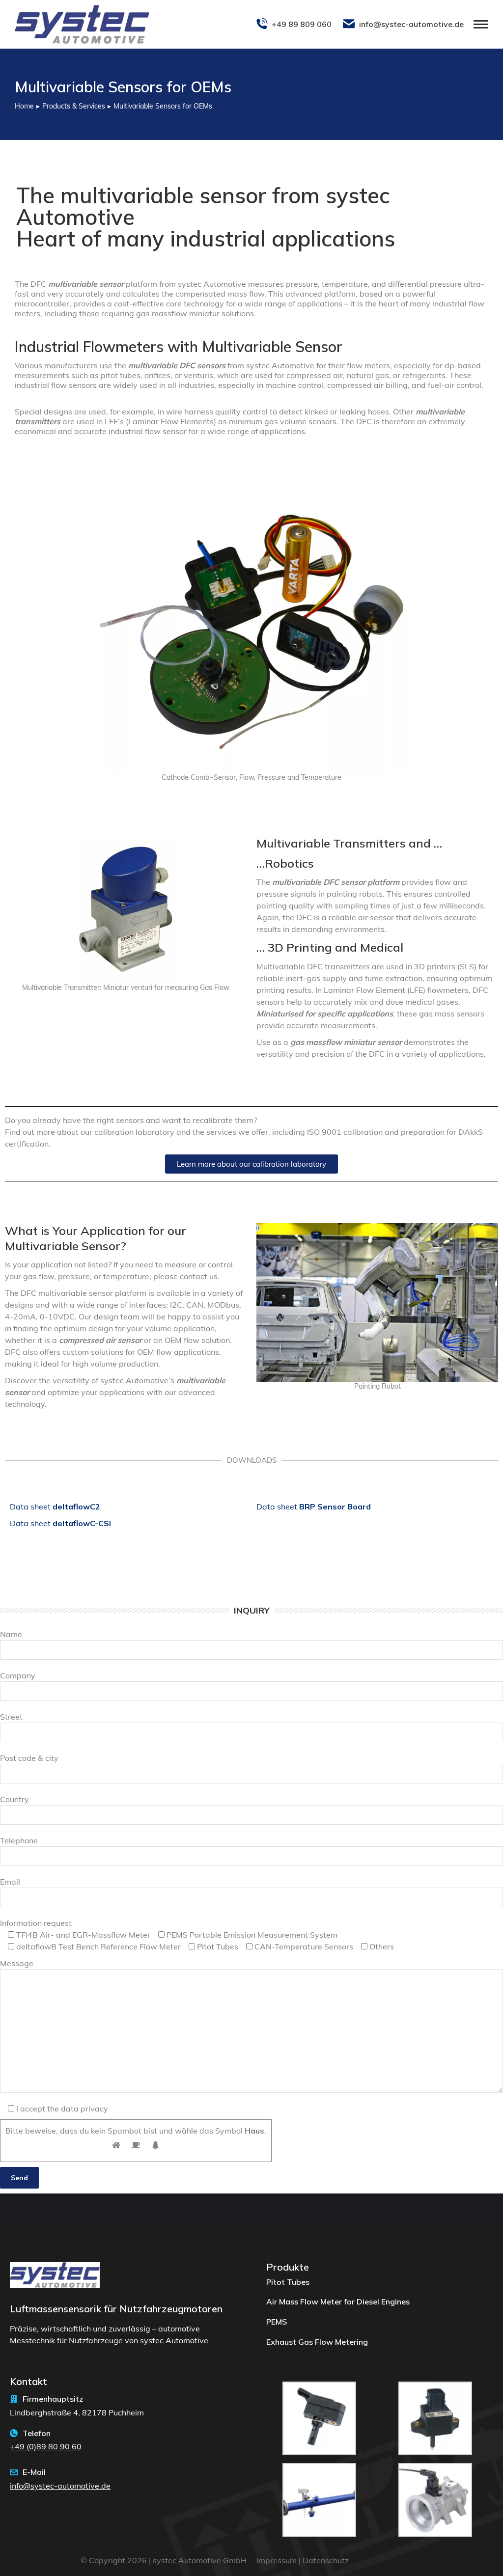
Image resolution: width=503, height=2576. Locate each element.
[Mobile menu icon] (481, 24)
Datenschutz (326, 2560)
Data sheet (55, 1507)
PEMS (277, 2322)
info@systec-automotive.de (411, 24)
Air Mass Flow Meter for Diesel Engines (338, 2302)
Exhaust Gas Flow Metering (317, 2342)
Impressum (277, 2560)
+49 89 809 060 (302, 24)
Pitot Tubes (288, 2282)
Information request (36, 1923)
